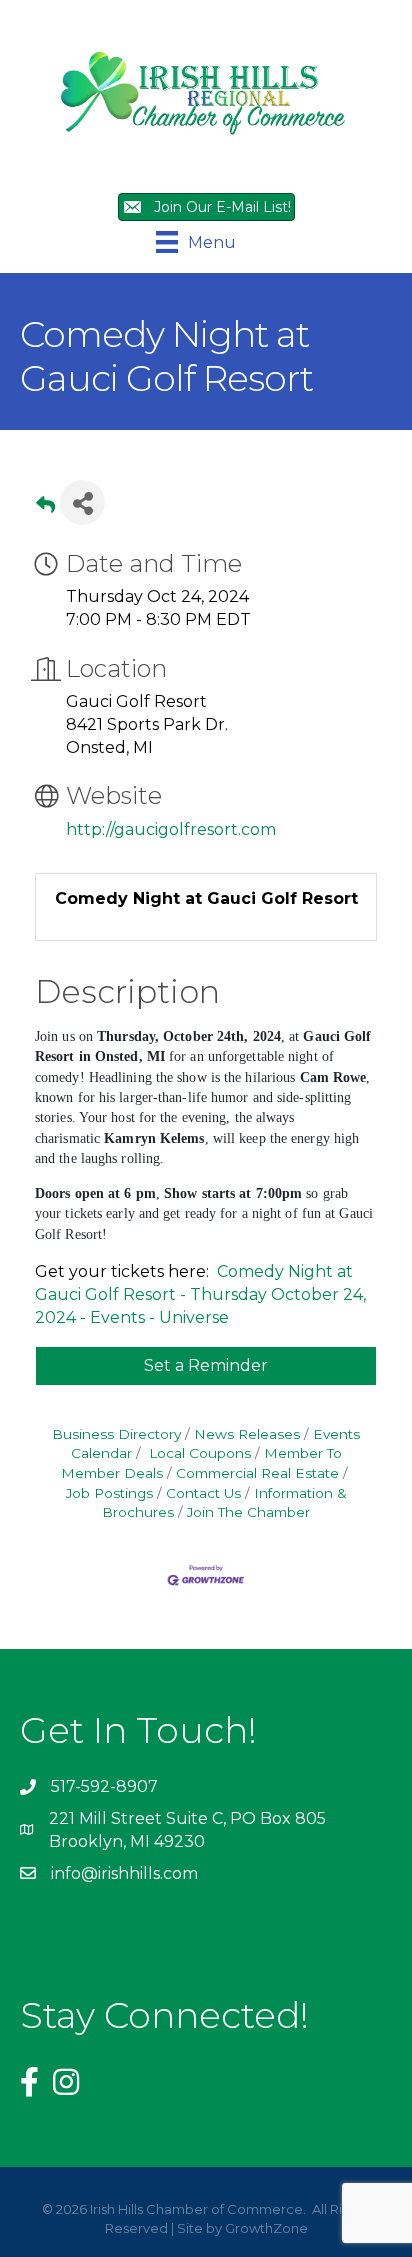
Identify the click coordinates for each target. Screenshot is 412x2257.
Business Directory (116, 1434)
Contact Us (203, 1493)
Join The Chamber (248, 1512)
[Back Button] (45, 508)
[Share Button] (82, 502)
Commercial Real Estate (257, 1473)
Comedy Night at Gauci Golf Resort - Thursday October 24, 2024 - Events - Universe (200, 1294)
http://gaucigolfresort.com (171, 829)
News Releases (247, 1434)
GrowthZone (266, 2228)
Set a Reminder (206, 1365)
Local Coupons (198, 1453)
